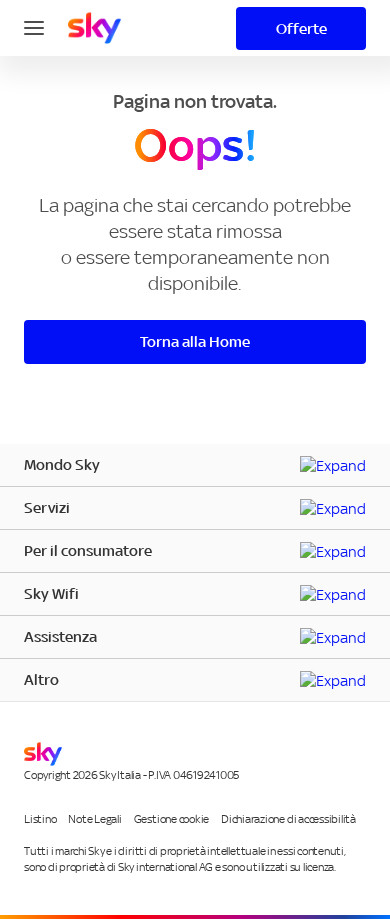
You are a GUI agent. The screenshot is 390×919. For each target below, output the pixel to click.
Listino (40, 819)
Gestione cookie (171, 819)
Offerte (301, 28)
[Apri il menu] (34, 26)
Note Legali (94, 819)
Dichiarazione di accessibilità (288, 819)
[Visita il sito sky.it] (94, 28)
